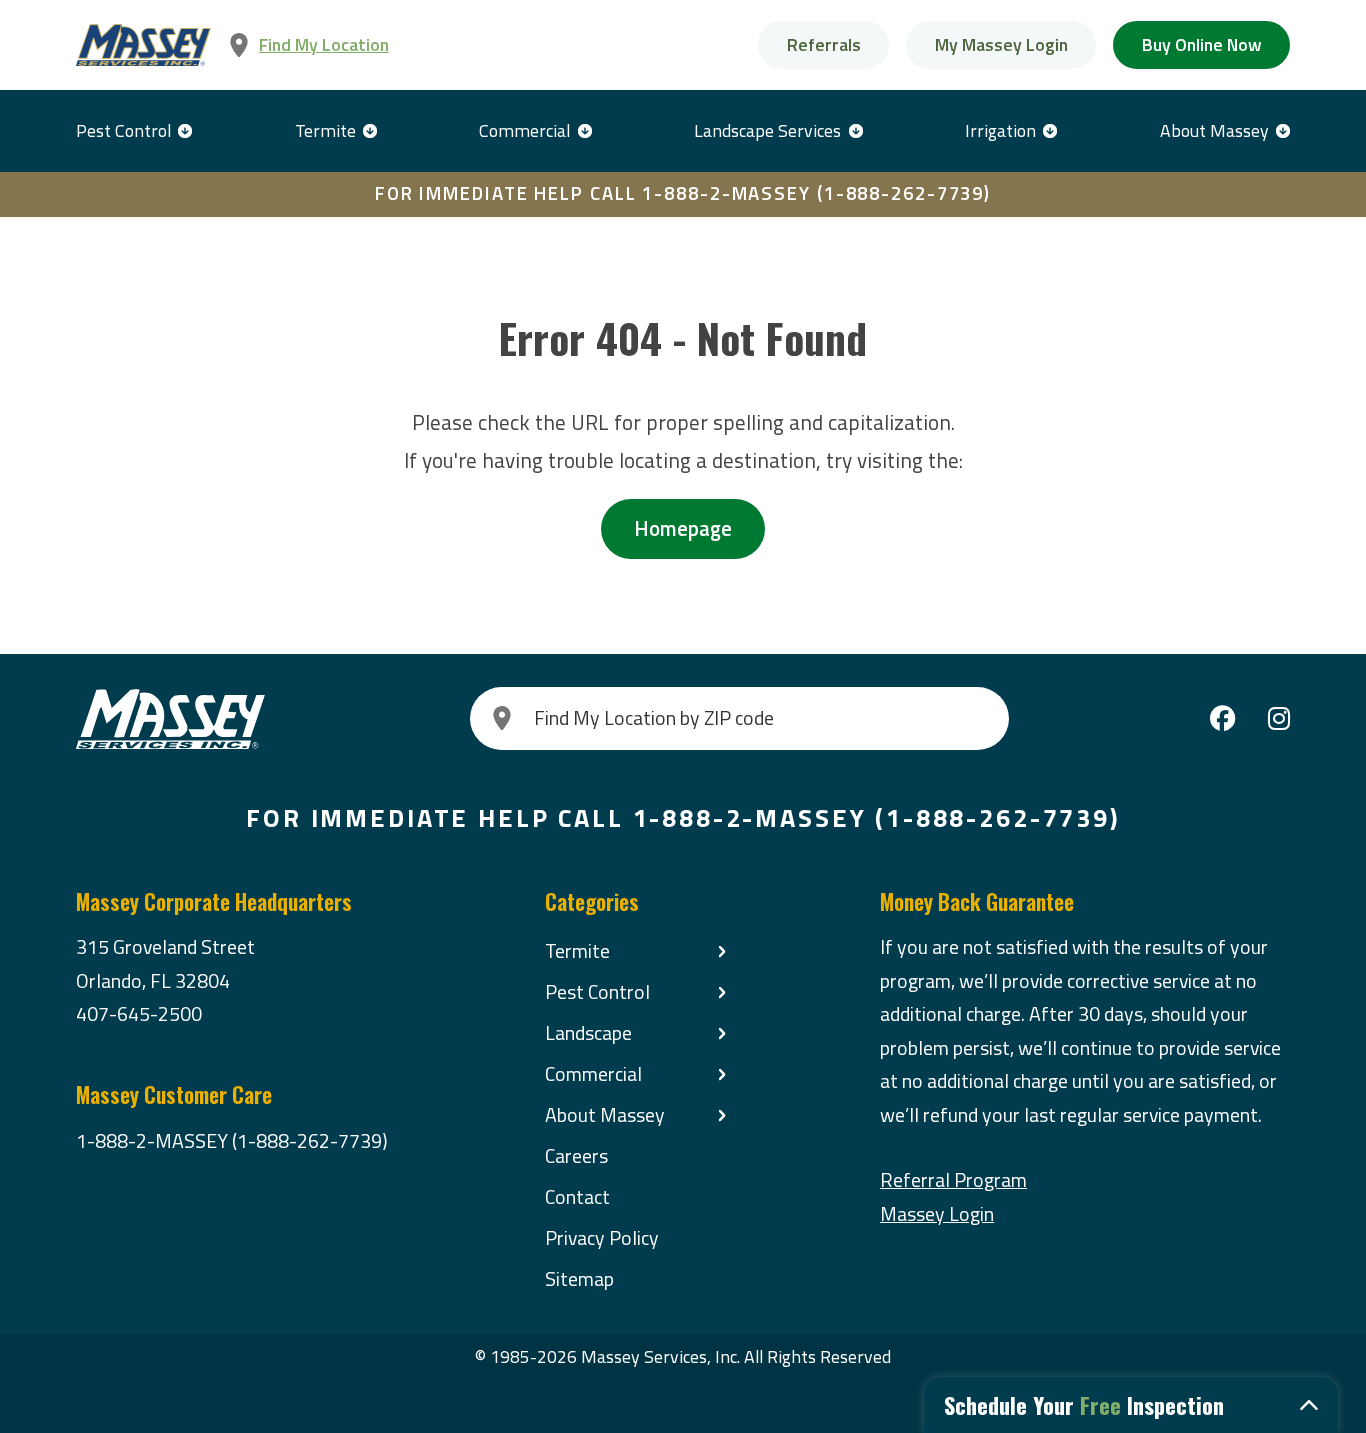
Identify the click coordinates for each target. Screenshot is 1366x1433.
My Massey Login (1001, 44)
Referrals (824, 44)
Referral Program (953, 1180)
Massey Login (937, 1214)
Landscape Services (767, 130)
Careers (576, 1156)
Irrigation (1000, 130)
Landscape (588, 1033)
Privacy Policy (602, 1238)
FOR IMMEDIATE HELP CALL (683, 193)
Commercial (524, 130)
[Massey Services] (143, 45)
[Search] (501, 718)
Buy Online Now (1202, 44)
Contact (577, 1197)
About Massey (1214, 130)
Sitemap (579, 1279)
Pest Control (123, 130)
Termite (325, 130)
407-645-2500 (139, 1014)
